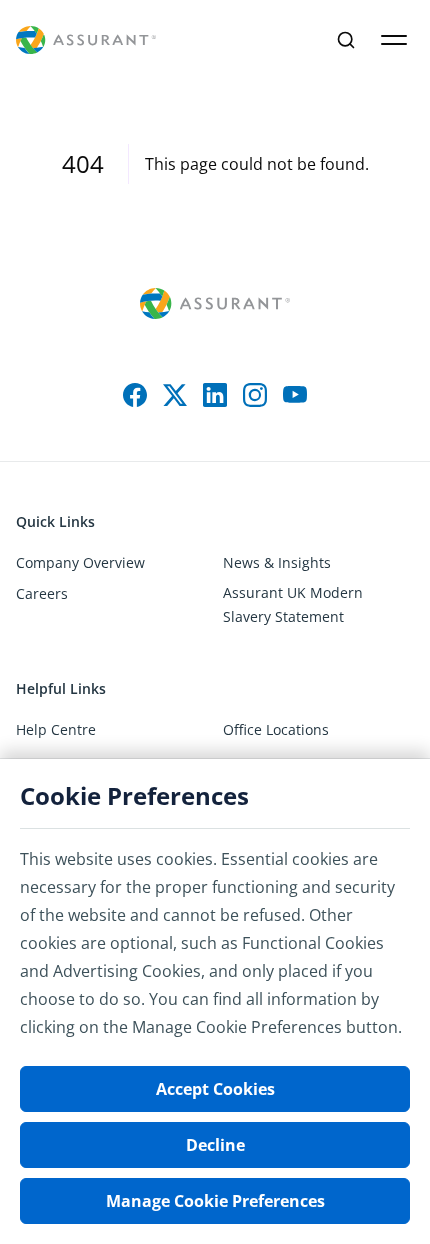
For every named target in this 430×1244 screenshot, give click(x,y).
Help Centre (56, 729)
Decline (215, 1145)
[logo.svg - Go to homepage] (86, 40)
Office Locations (276, 729)
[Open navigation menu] (394, 40)
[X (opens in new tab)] (175, 395)
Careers (42, 593)
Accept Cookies (215, 1089)
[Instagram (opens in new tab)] (255, 395)
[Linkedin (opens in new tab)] (215, 395)
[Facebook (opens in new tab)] (135, 395)
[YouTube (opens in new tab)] (295, 395)
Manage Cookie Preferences (215, 1201)
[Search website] (346, 40)
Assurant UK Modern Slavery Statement (293, 604)
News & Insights (277, 562)
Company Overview (80, 562)
